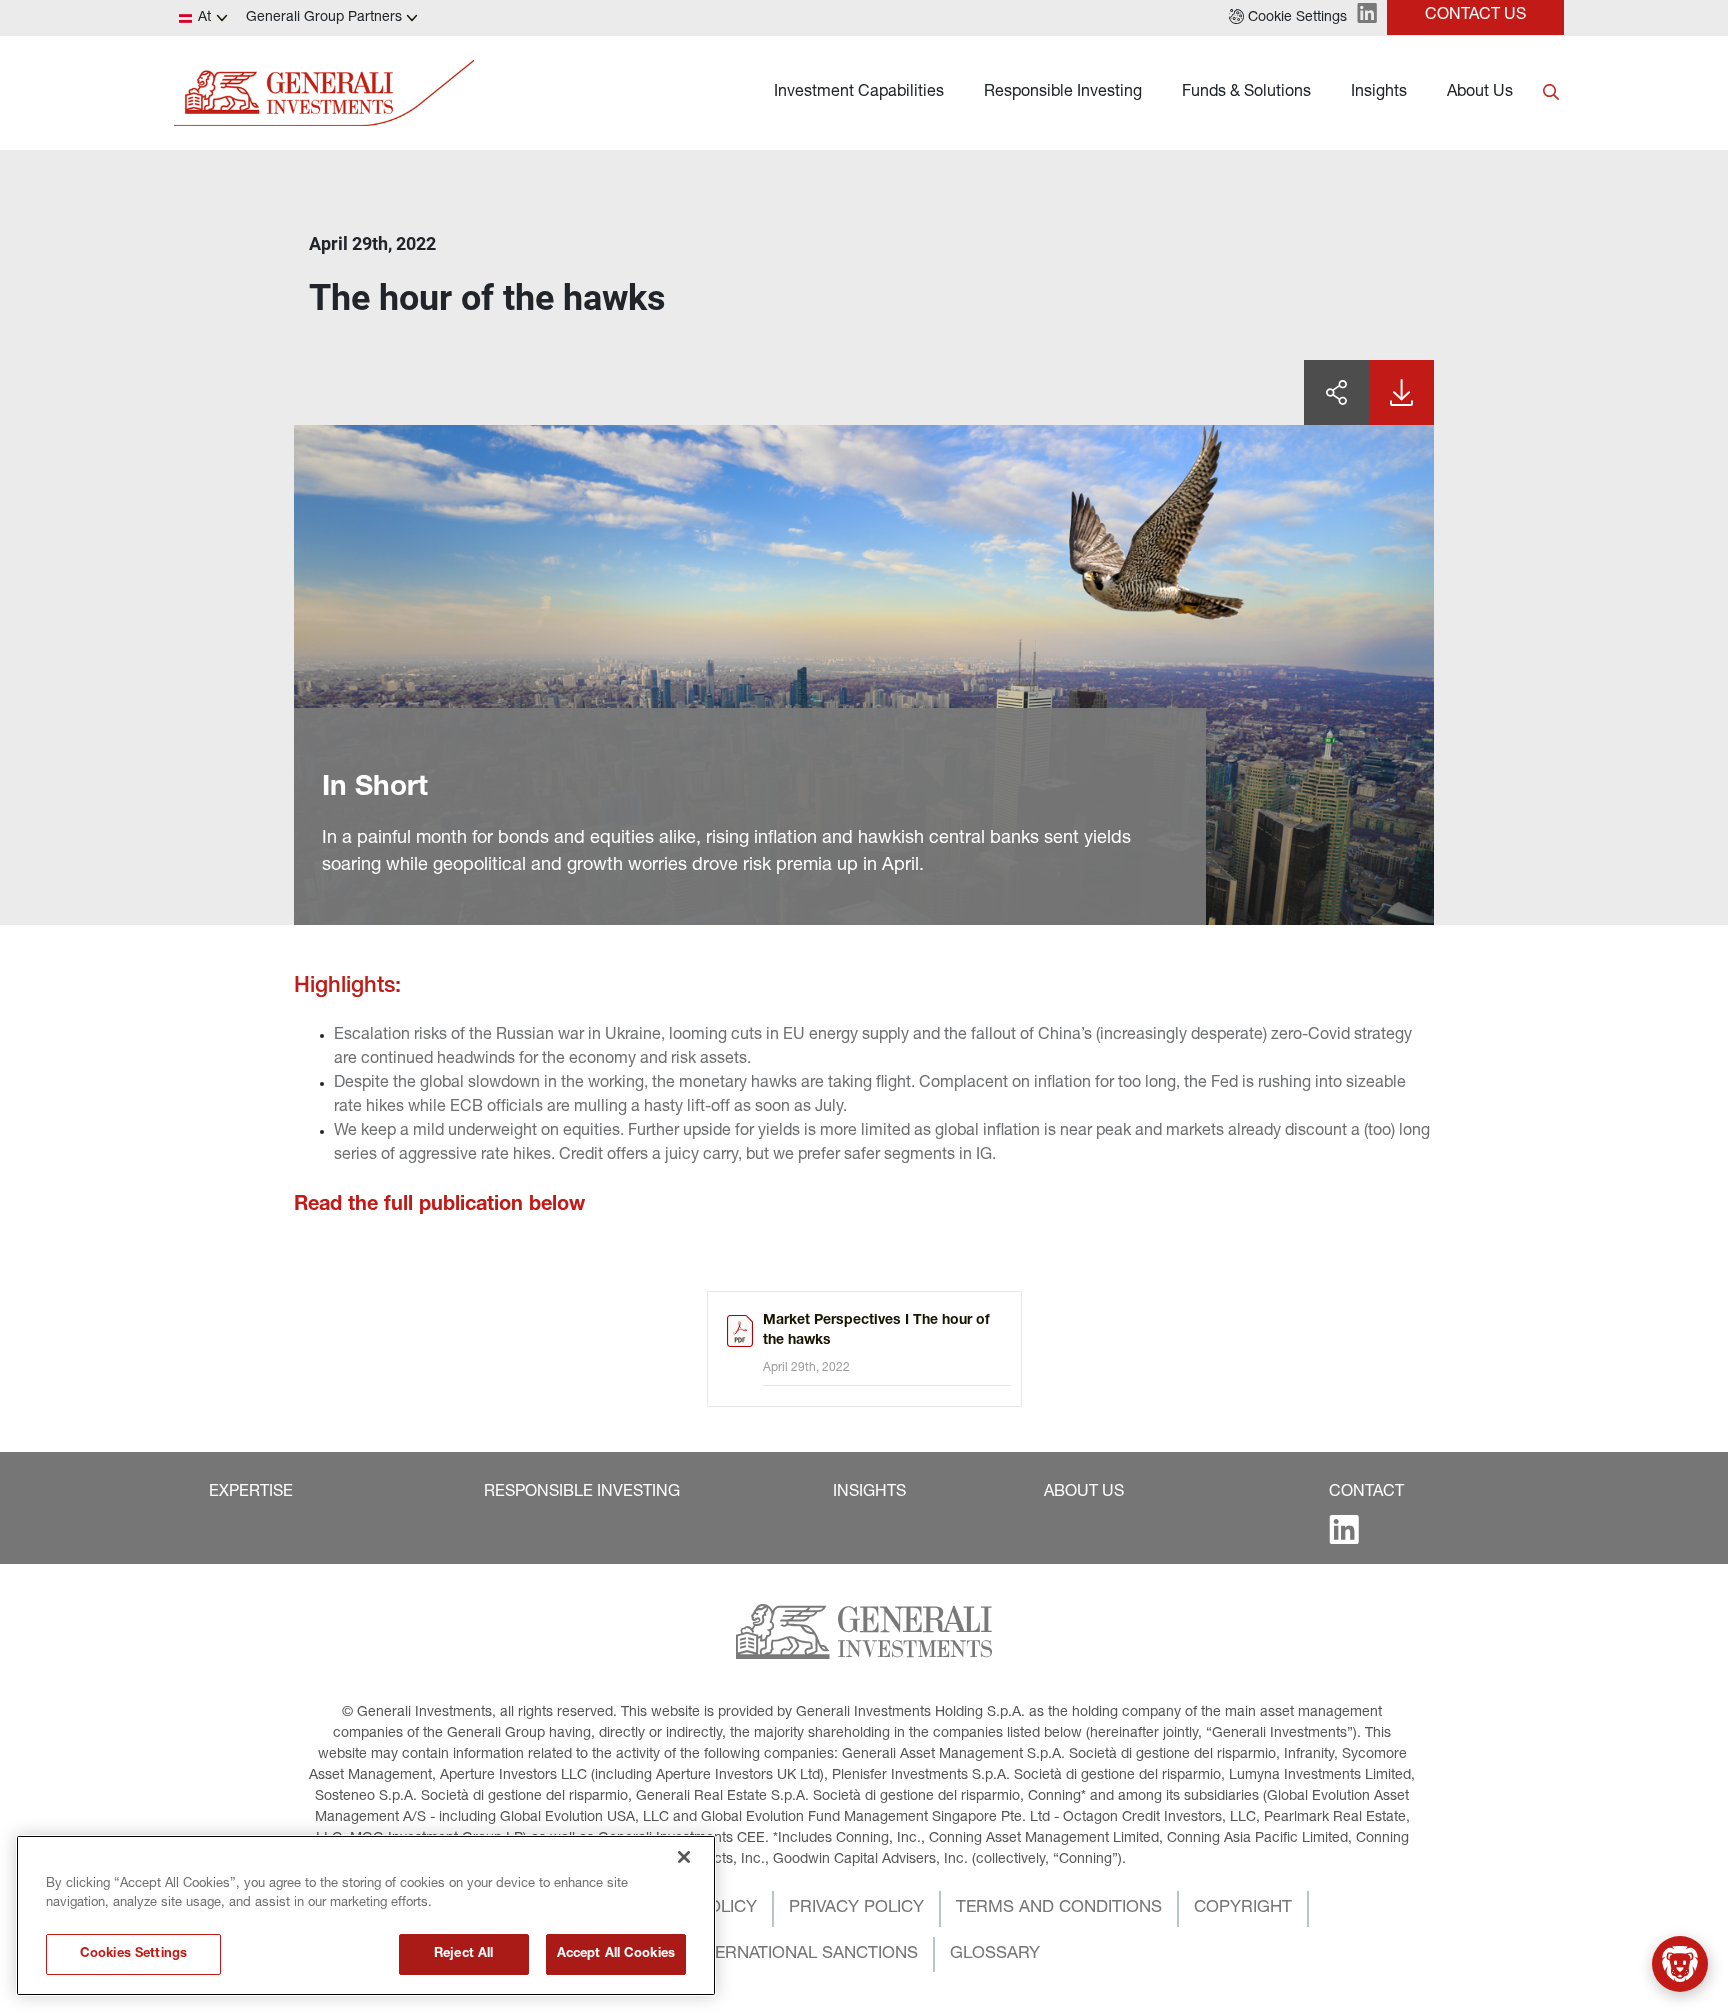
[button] (1288, 18)
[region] (366, 1915)
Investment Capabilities (859, 93)
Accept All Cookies (616, 1954)
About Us (1480, 93)
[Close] (684, 1857)
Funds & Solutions (1246, 93)
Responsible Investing (1063, 93)
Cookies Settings (133, 1954)
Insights (1379, 93)
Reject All (463, 1954)
